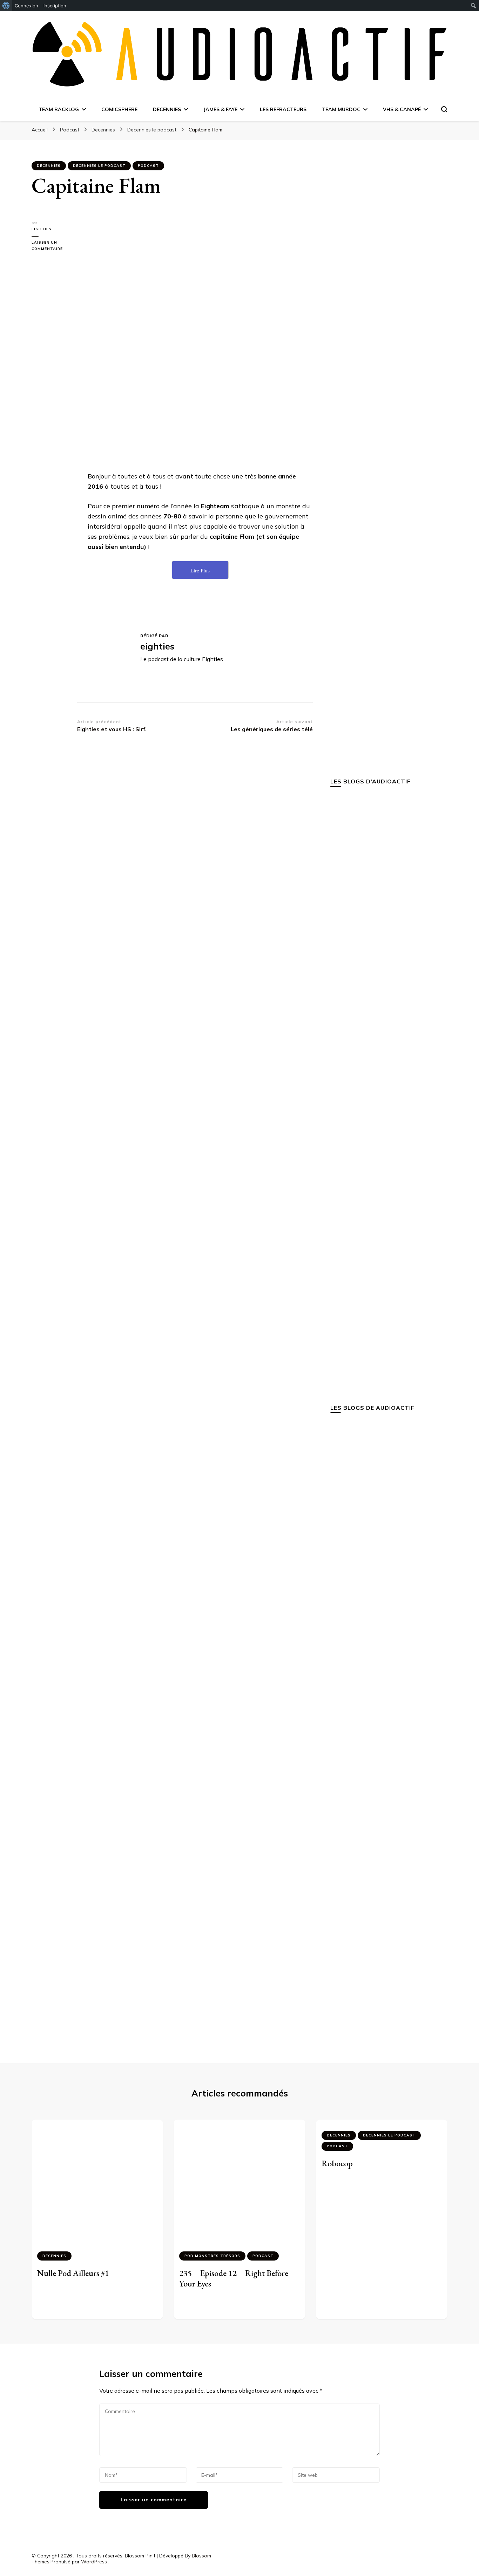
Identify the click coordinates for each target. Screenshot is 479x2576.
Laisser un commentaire (54, 246)
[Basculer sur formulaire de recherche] (444, 109)
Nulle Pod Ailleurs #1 (73, 2273)
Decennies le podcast (99, 166)
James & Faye (220, 109)
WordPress (94, 2562)
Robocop (337, 2163)
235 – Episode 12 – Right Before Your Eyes (234, 2278)
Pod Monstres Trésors (212, 2256)
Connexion (26, 6)
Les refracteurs (283, 109)
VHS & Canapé (402, 109)
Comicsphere (119, 109)
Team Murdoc (341, 109)
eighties (42, 229)
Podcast (148, 166)
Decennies (167, 109)
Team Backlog (59, 109)
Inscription (55, 6)
